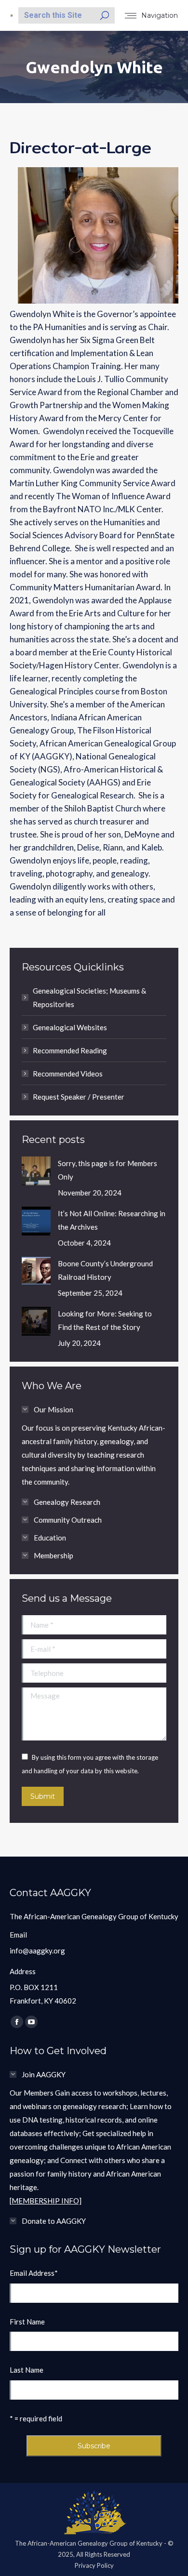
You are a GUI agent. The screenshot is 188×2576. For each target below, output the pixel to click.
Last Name (27, 2370)
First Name (27, 2322)
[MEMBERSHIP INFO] (46, 2201)
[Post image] (36, 1171)
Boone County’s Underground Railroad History (105, 1270)
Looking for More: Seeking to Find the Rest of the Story (105, 1320)
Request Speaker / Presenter (79, 1097)
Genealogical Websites (70, 1027)
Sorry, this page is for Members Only (107, 1170)
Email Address (34, 2273)
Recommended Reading (70, 1050)
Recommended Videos (68, 1074)
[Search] (105, 15)
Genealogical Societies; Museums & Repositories (89, 997)
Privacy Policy (94, 2565)
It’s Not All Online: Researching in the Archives (112, 1220)
